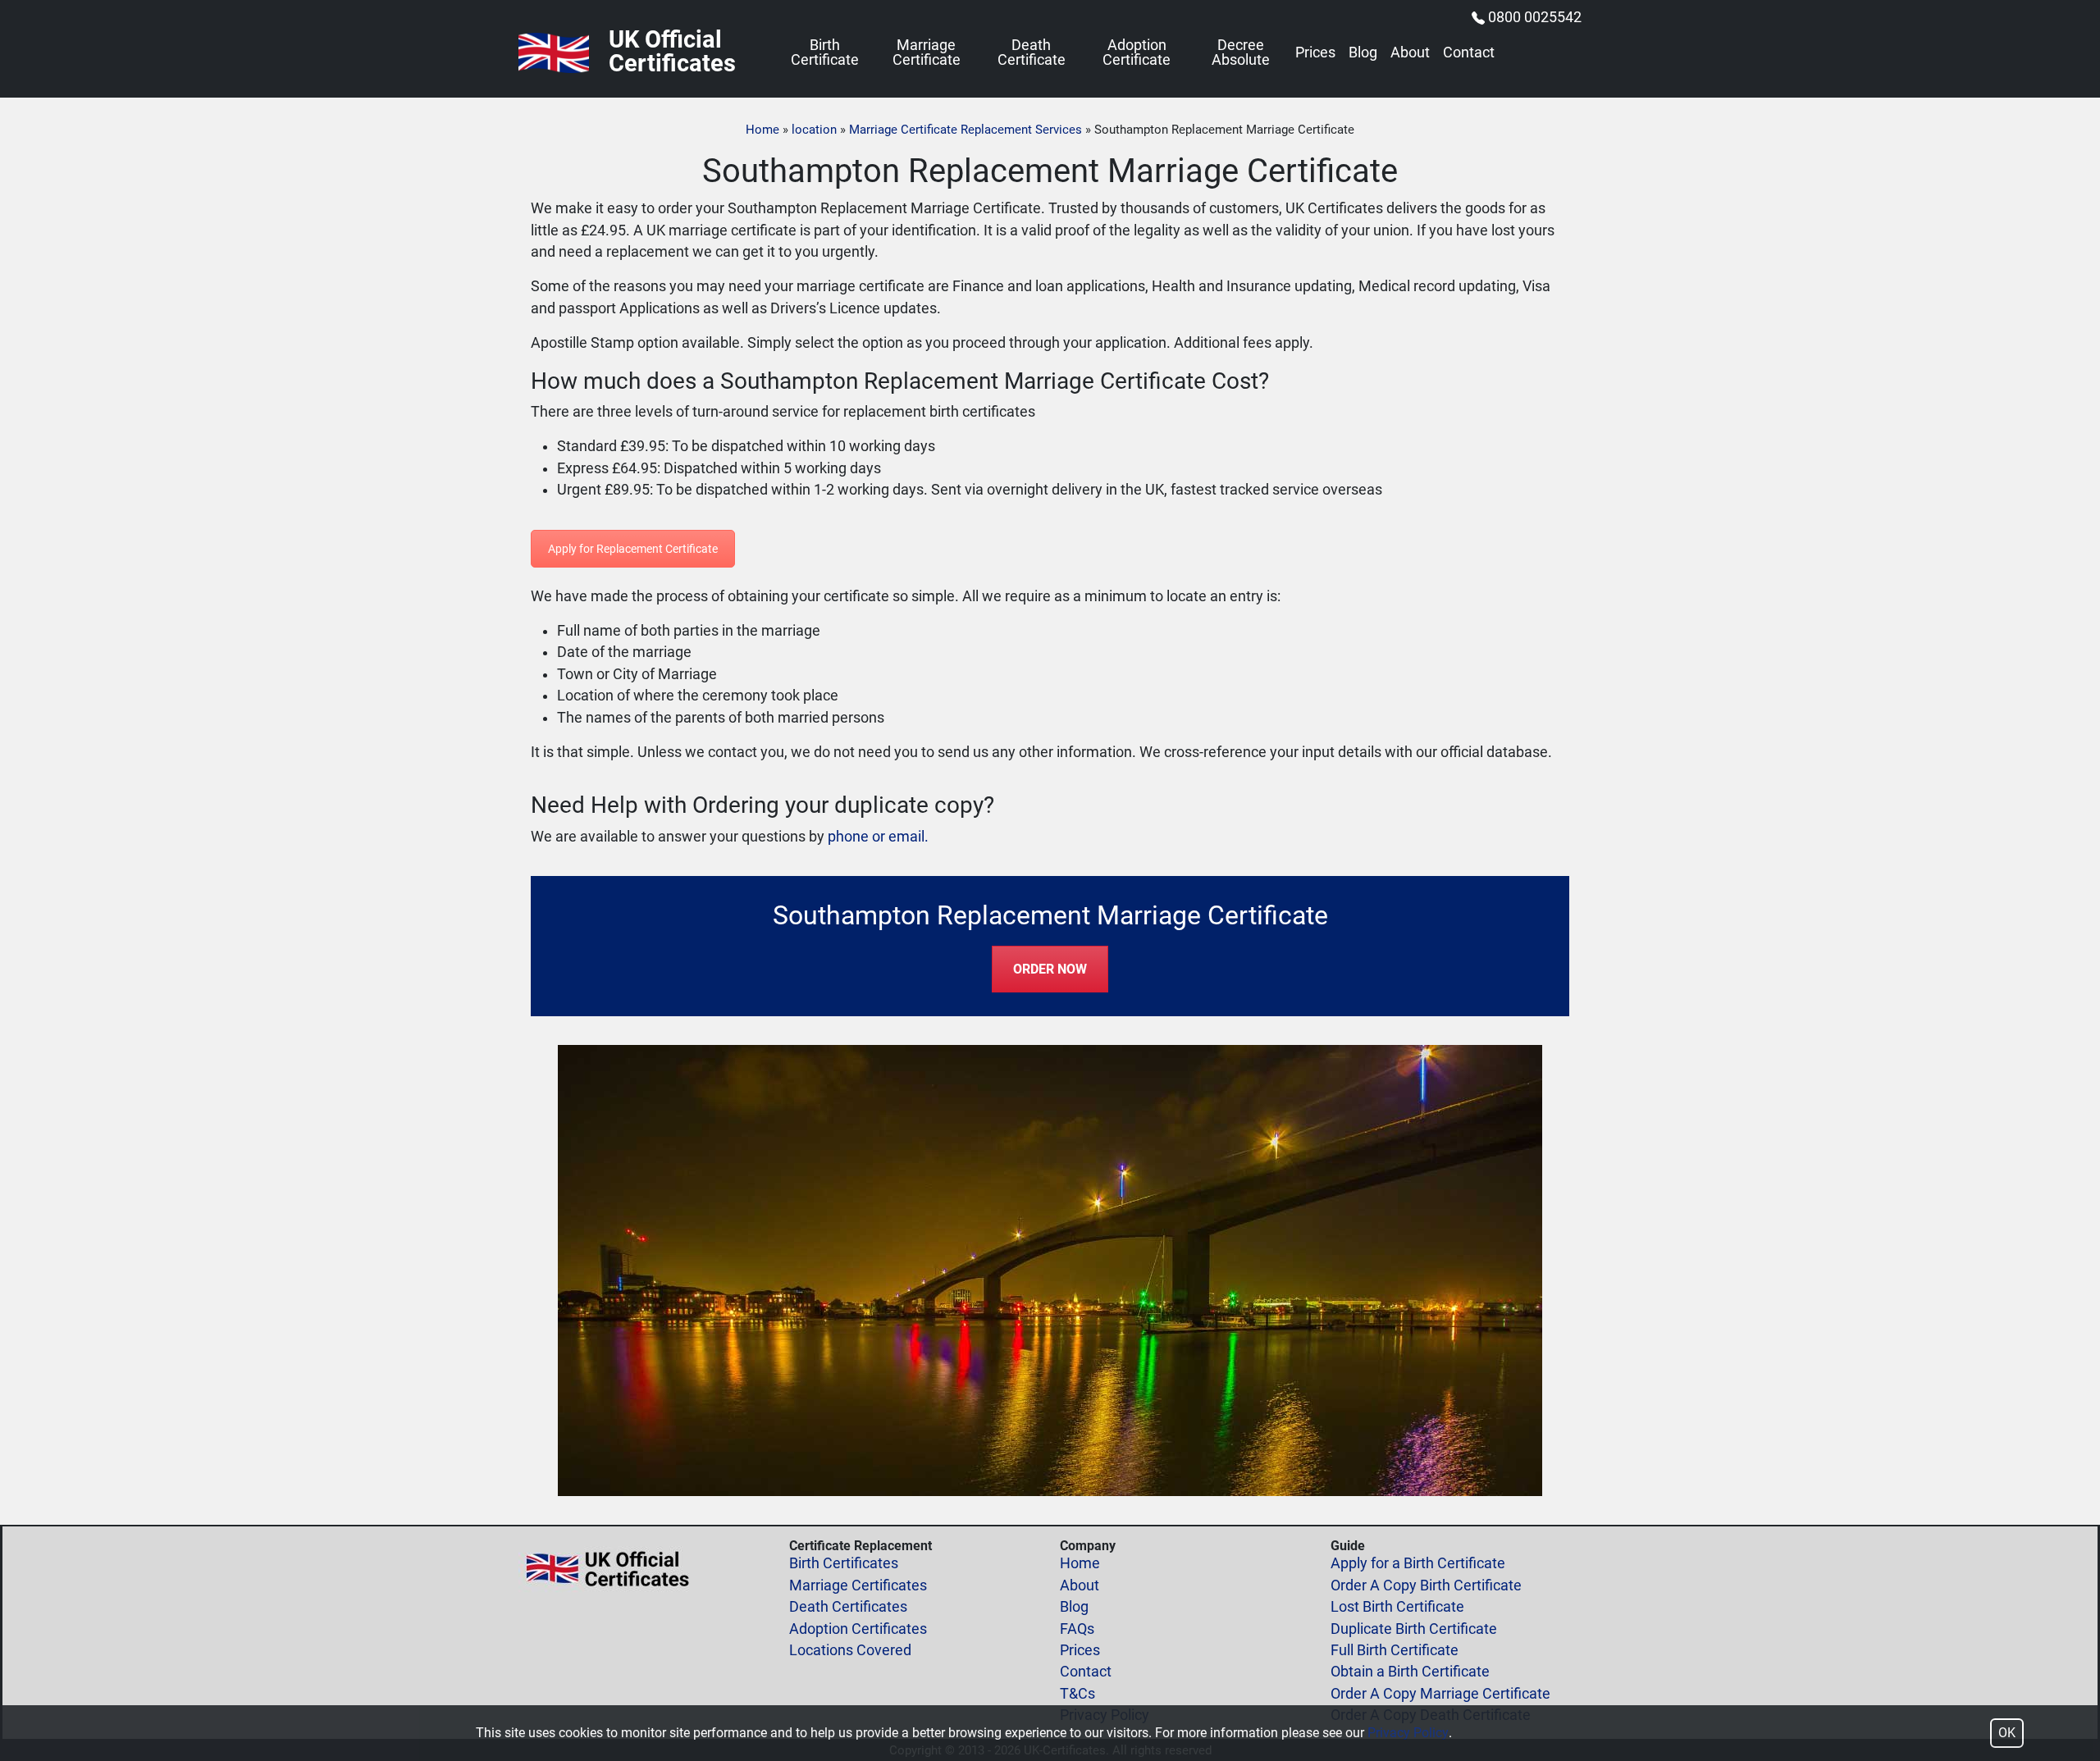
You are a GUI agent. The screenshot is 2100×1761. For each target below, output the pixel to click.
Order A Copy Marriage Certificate (1440, 1694)
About (1410, 53)
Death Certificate (1032, 53)
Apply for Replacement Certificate (633, 549)
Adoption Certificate (1137, 53)
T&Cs (1077, 1694)
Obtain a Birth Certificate (1410, 1672)
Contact (1469, 53)
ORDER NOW (1050, 969)
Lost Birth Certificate (1397, 1607)
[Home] (554, 53)
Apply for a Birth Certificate (1418, 1563)
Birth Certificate (825, 53)
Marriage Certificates (858, 1585)
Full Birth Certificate (1395, 1650)
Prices (1315, 53)
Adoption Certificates (858, 1629)
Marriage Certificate (927, 53)
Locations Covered (850, 1650)
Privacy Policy (1408, 1733)
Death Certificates (848, 1607)
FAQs (1077, 1629)
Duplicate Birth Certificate (1414, 1629)
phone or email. (878, 837)
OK (2007, 1733)
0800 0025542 (1535, 17)
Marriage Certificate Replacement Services (966, 130)
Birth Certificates (844, 1563)
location (814, 130)
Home (762, 130)
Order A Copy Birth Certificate (1426, 1585)
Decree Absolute (1241, 53)
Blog (1363, 53)
